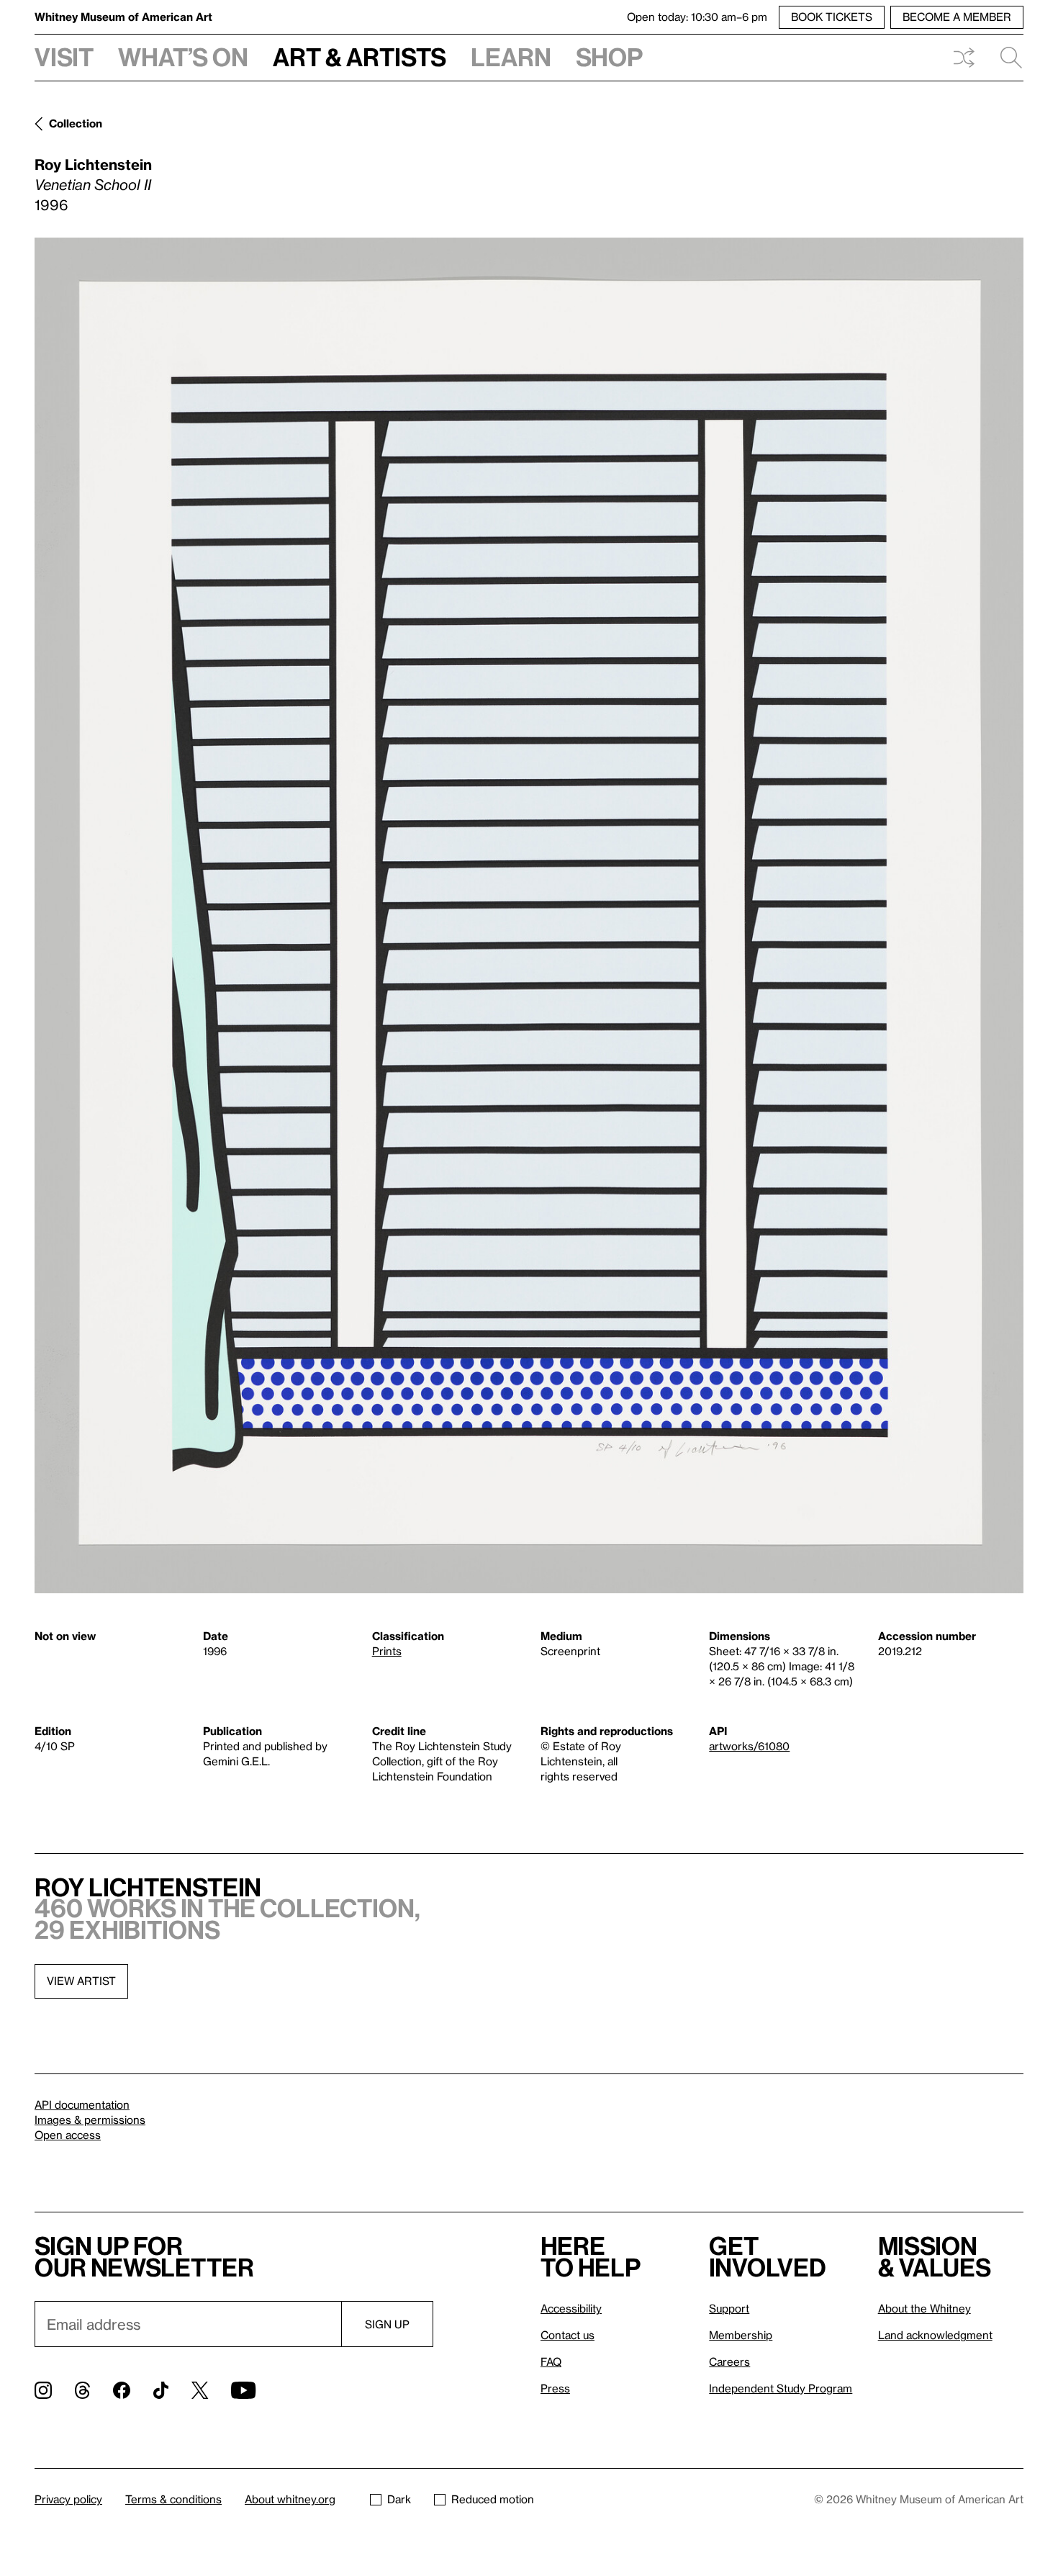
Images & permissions (90, 2120)
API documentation (82, 2104)
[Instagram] (43, 2390)
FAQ (551, 2361)
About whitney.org (290, 2499)
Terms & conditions (173, 2499)
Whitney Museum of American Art (123, 17)
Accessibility (571, 2308)
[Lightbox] (529, 916)
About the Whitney (924, 2308)
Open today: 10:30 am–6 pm (697, 17)
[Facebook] (122, 2390)
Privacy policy (68, 2499)
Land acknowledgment (935, 2335)
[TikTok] (161, 2390)
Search (1005, 58)
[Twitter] (200, 2390)
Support (729, 2308)
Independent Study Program (781, 2388)
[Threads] (82, 2390)
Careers (729, 2361)
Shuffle (964, 58)
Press (555, 2388)
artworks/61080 (749, 1746)
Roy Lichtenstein (93, 164)
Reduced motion (493, 2499)
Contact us (568, 2335)
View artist (81, 1981)
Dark (399, 2499)
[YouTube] (243, 2390)
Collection (76, 123)
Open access (68, 2135)
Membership (741, 2335)
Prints (387, 1651)
